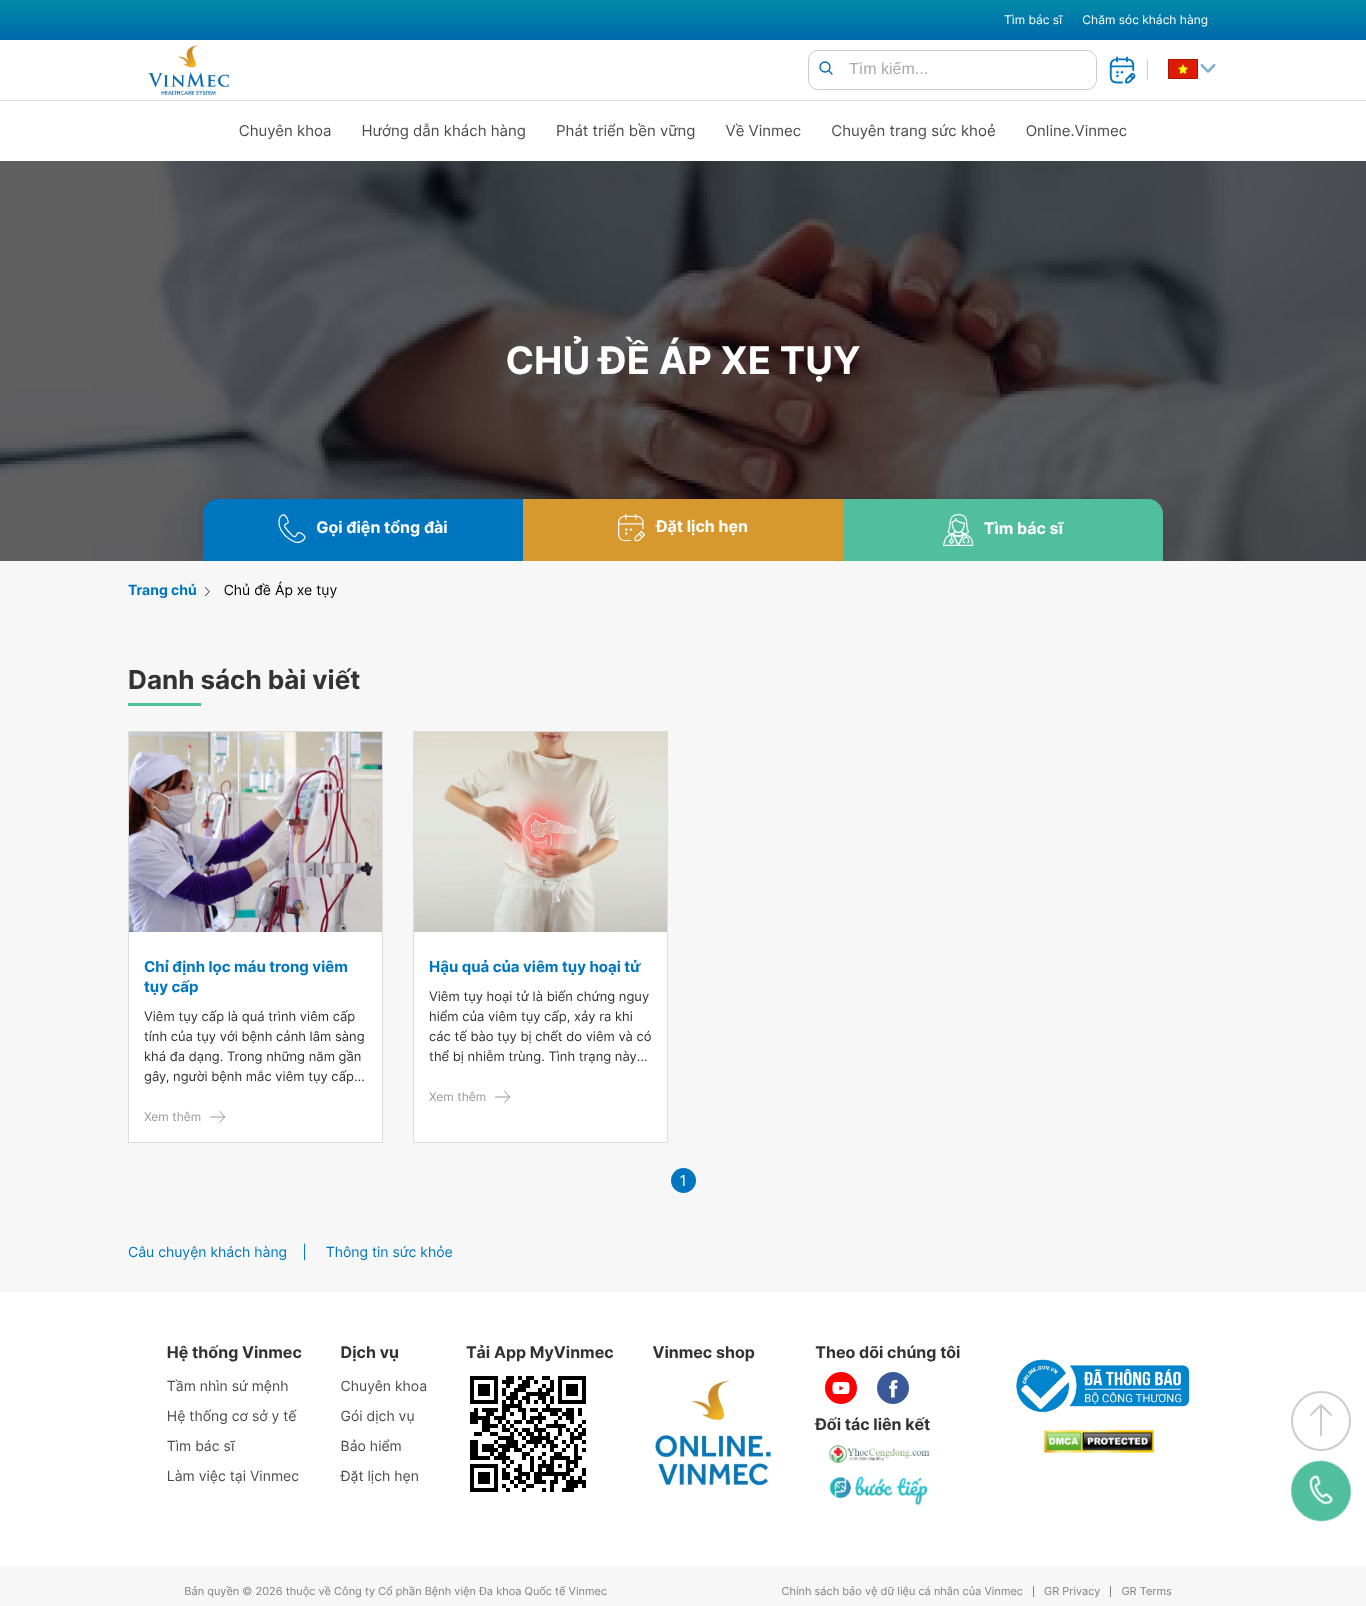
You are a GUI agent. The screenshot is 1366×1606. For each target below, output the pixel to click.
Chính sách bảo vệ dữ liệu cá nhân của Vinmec (902, 1591)
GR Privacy (1072, 1591)
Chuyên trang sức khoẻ (913, 130)
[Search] (826, 69)
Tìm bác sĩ (1033, 19)
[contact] (1321, 1491)
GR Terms (1146, 1591)
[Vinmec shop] (714, 1434)
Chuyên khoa (285, 130)
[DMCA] (1099, 1441)
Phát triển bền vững (626, 130)
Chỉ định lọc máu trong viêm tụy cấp (246, 976)
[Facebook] (893, 1388)
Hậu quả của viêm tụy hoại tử (535, 966)
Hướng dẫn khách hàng (444, 130)
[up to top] (1321, 1421)
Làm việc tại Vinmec (233, 1476)
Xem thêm (172, 1116)
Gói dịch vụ (378, 1416)
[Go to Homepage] (188, 70)
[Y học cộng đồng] (880, 1454)
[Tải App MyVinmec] (528, 1434)
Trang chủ (162, 590)
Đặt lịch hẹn (380, 1476)
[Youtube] (841, 1388)
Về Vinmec (764, 130)
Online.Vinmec (1077, 130)
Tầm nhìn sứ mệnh (228, 1386)
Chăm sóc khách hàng (1145, 19)
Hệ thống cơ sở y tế (232, 1416)
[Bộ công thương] (1099, 1386)
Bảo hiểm (371, 1446)
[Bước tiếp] (880, 1490)
